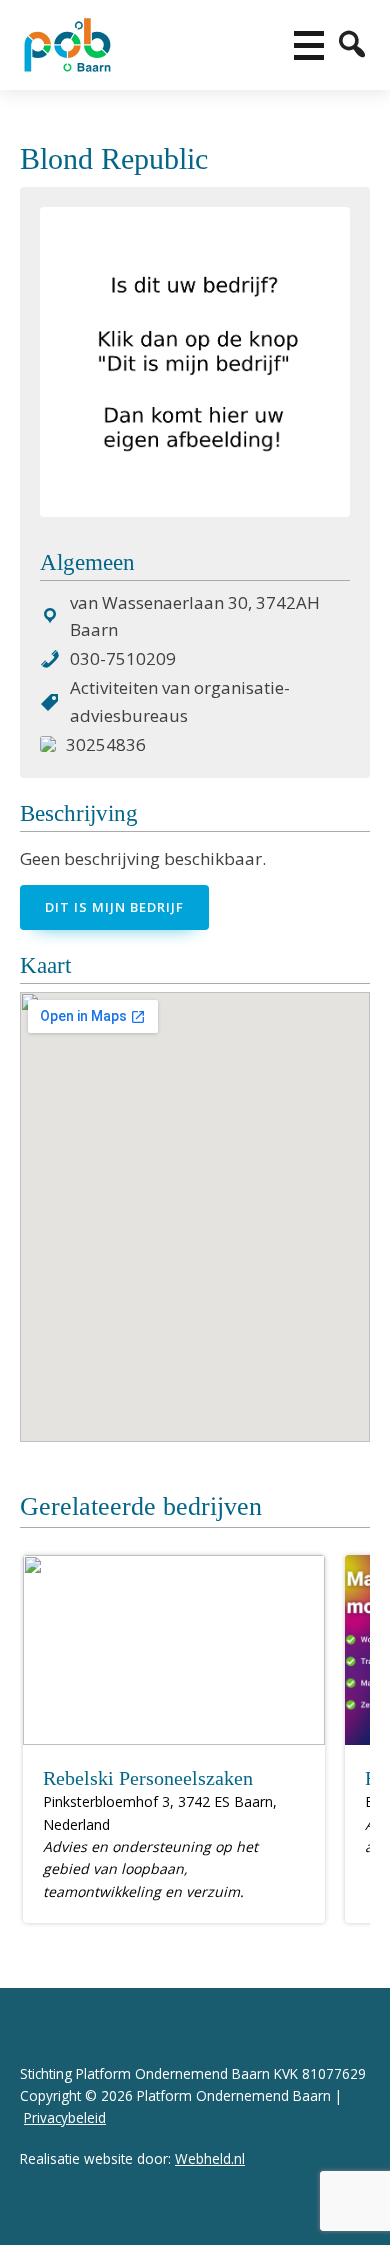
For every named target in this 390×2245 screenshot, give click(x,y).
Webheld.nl (210, 2158)
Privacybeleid (65, 2117)
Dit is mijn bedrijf (114, 907)
